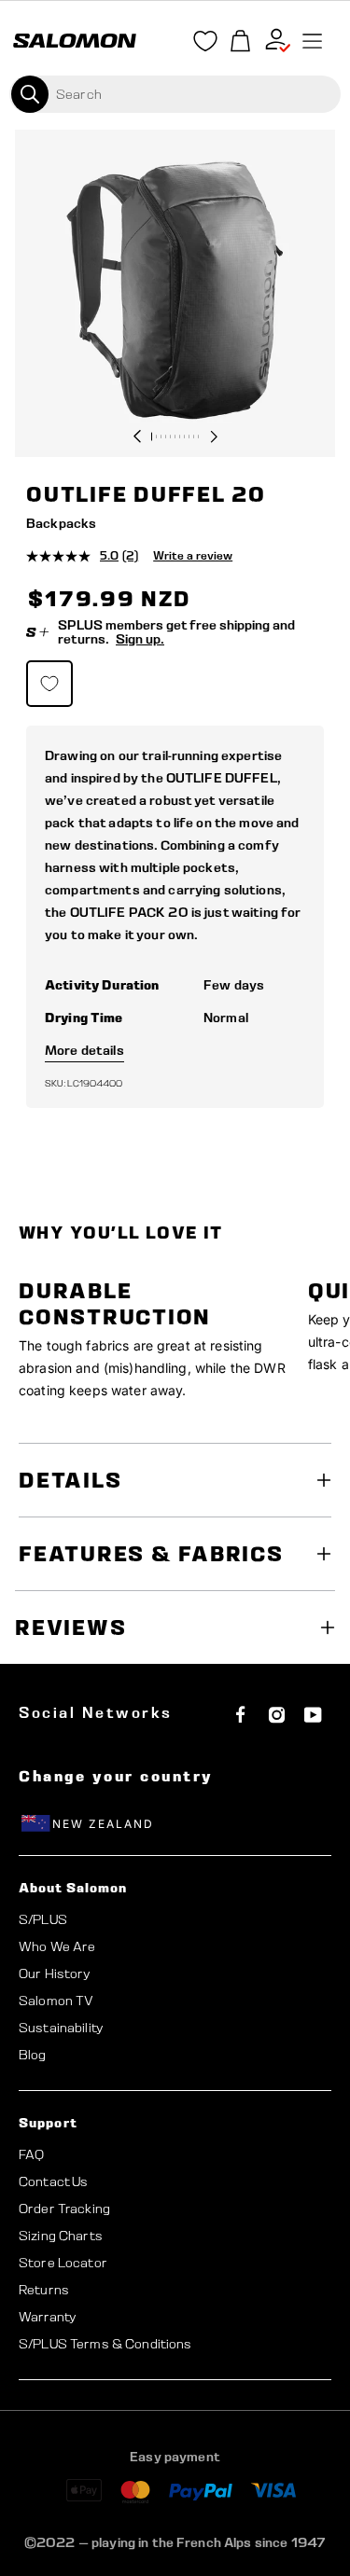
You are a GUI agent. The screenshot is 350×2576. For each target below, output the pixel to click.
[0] (241, 42)
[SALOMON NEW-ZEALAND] (75, 41)
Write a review (193, 555)
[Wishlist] (205, 45)
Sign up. (140, 639)
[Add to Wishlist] (49, 684)
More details (84, 1050)
